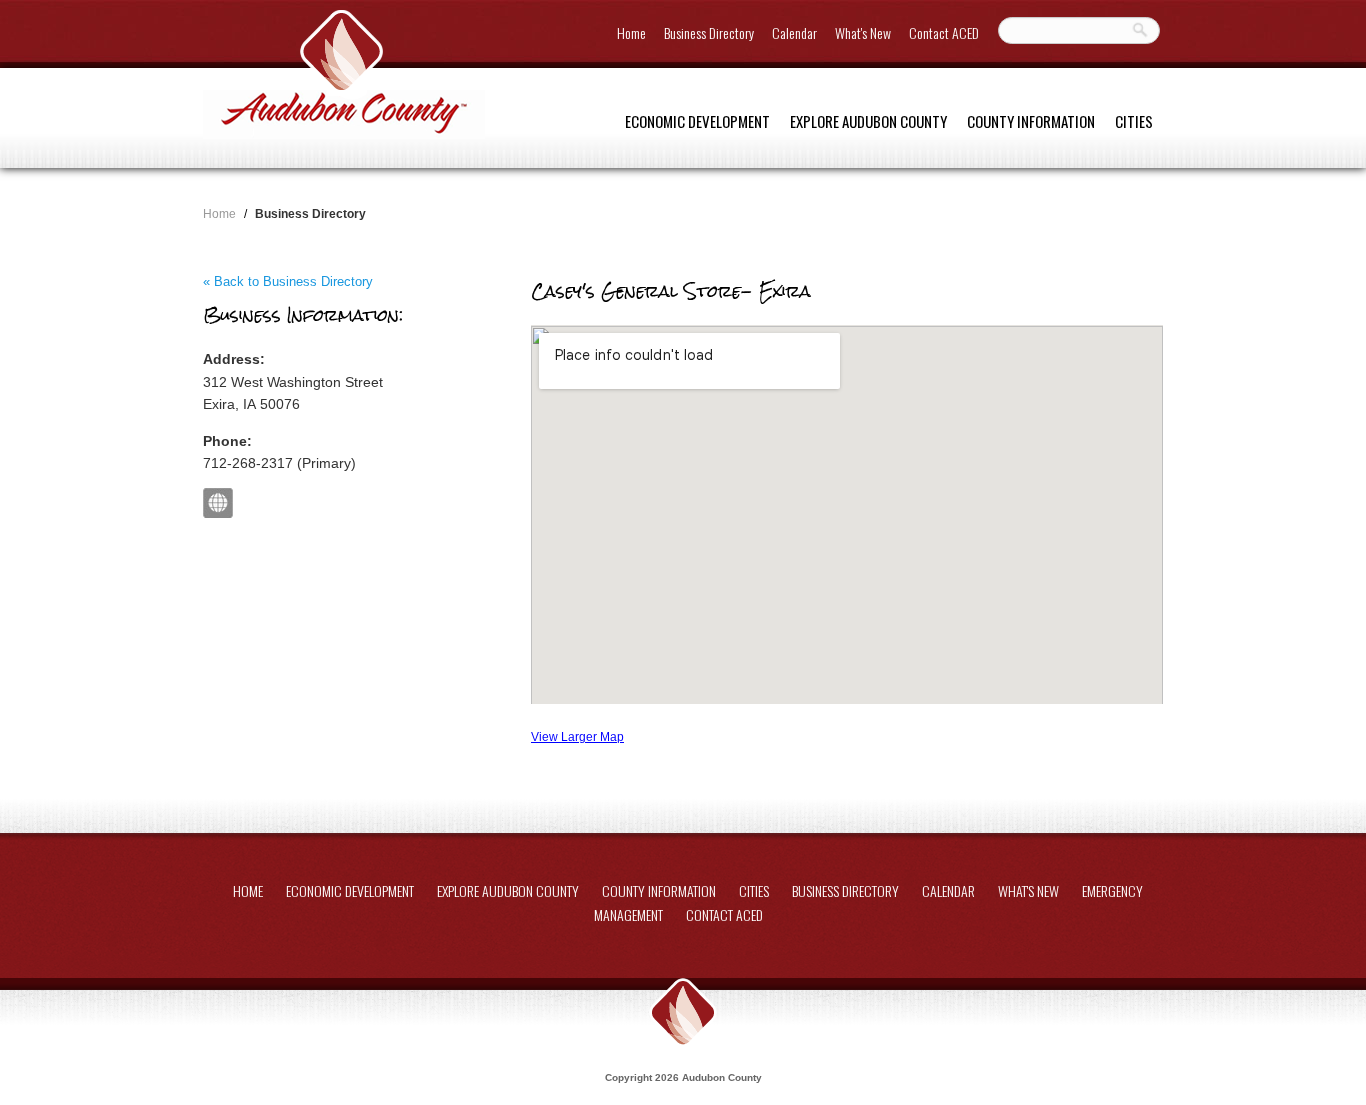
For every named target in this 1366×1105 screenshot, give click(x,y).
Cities (1134, 121)
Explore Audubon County (868, 121)
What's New (863, 32)
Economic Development (697, 121)
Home (631, 32)
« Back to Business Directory (288, 281)
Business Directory (709, 32)
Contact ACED (944, 32)
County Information (1031, 121)
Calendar (794, 32)
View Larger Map (577, 736)
